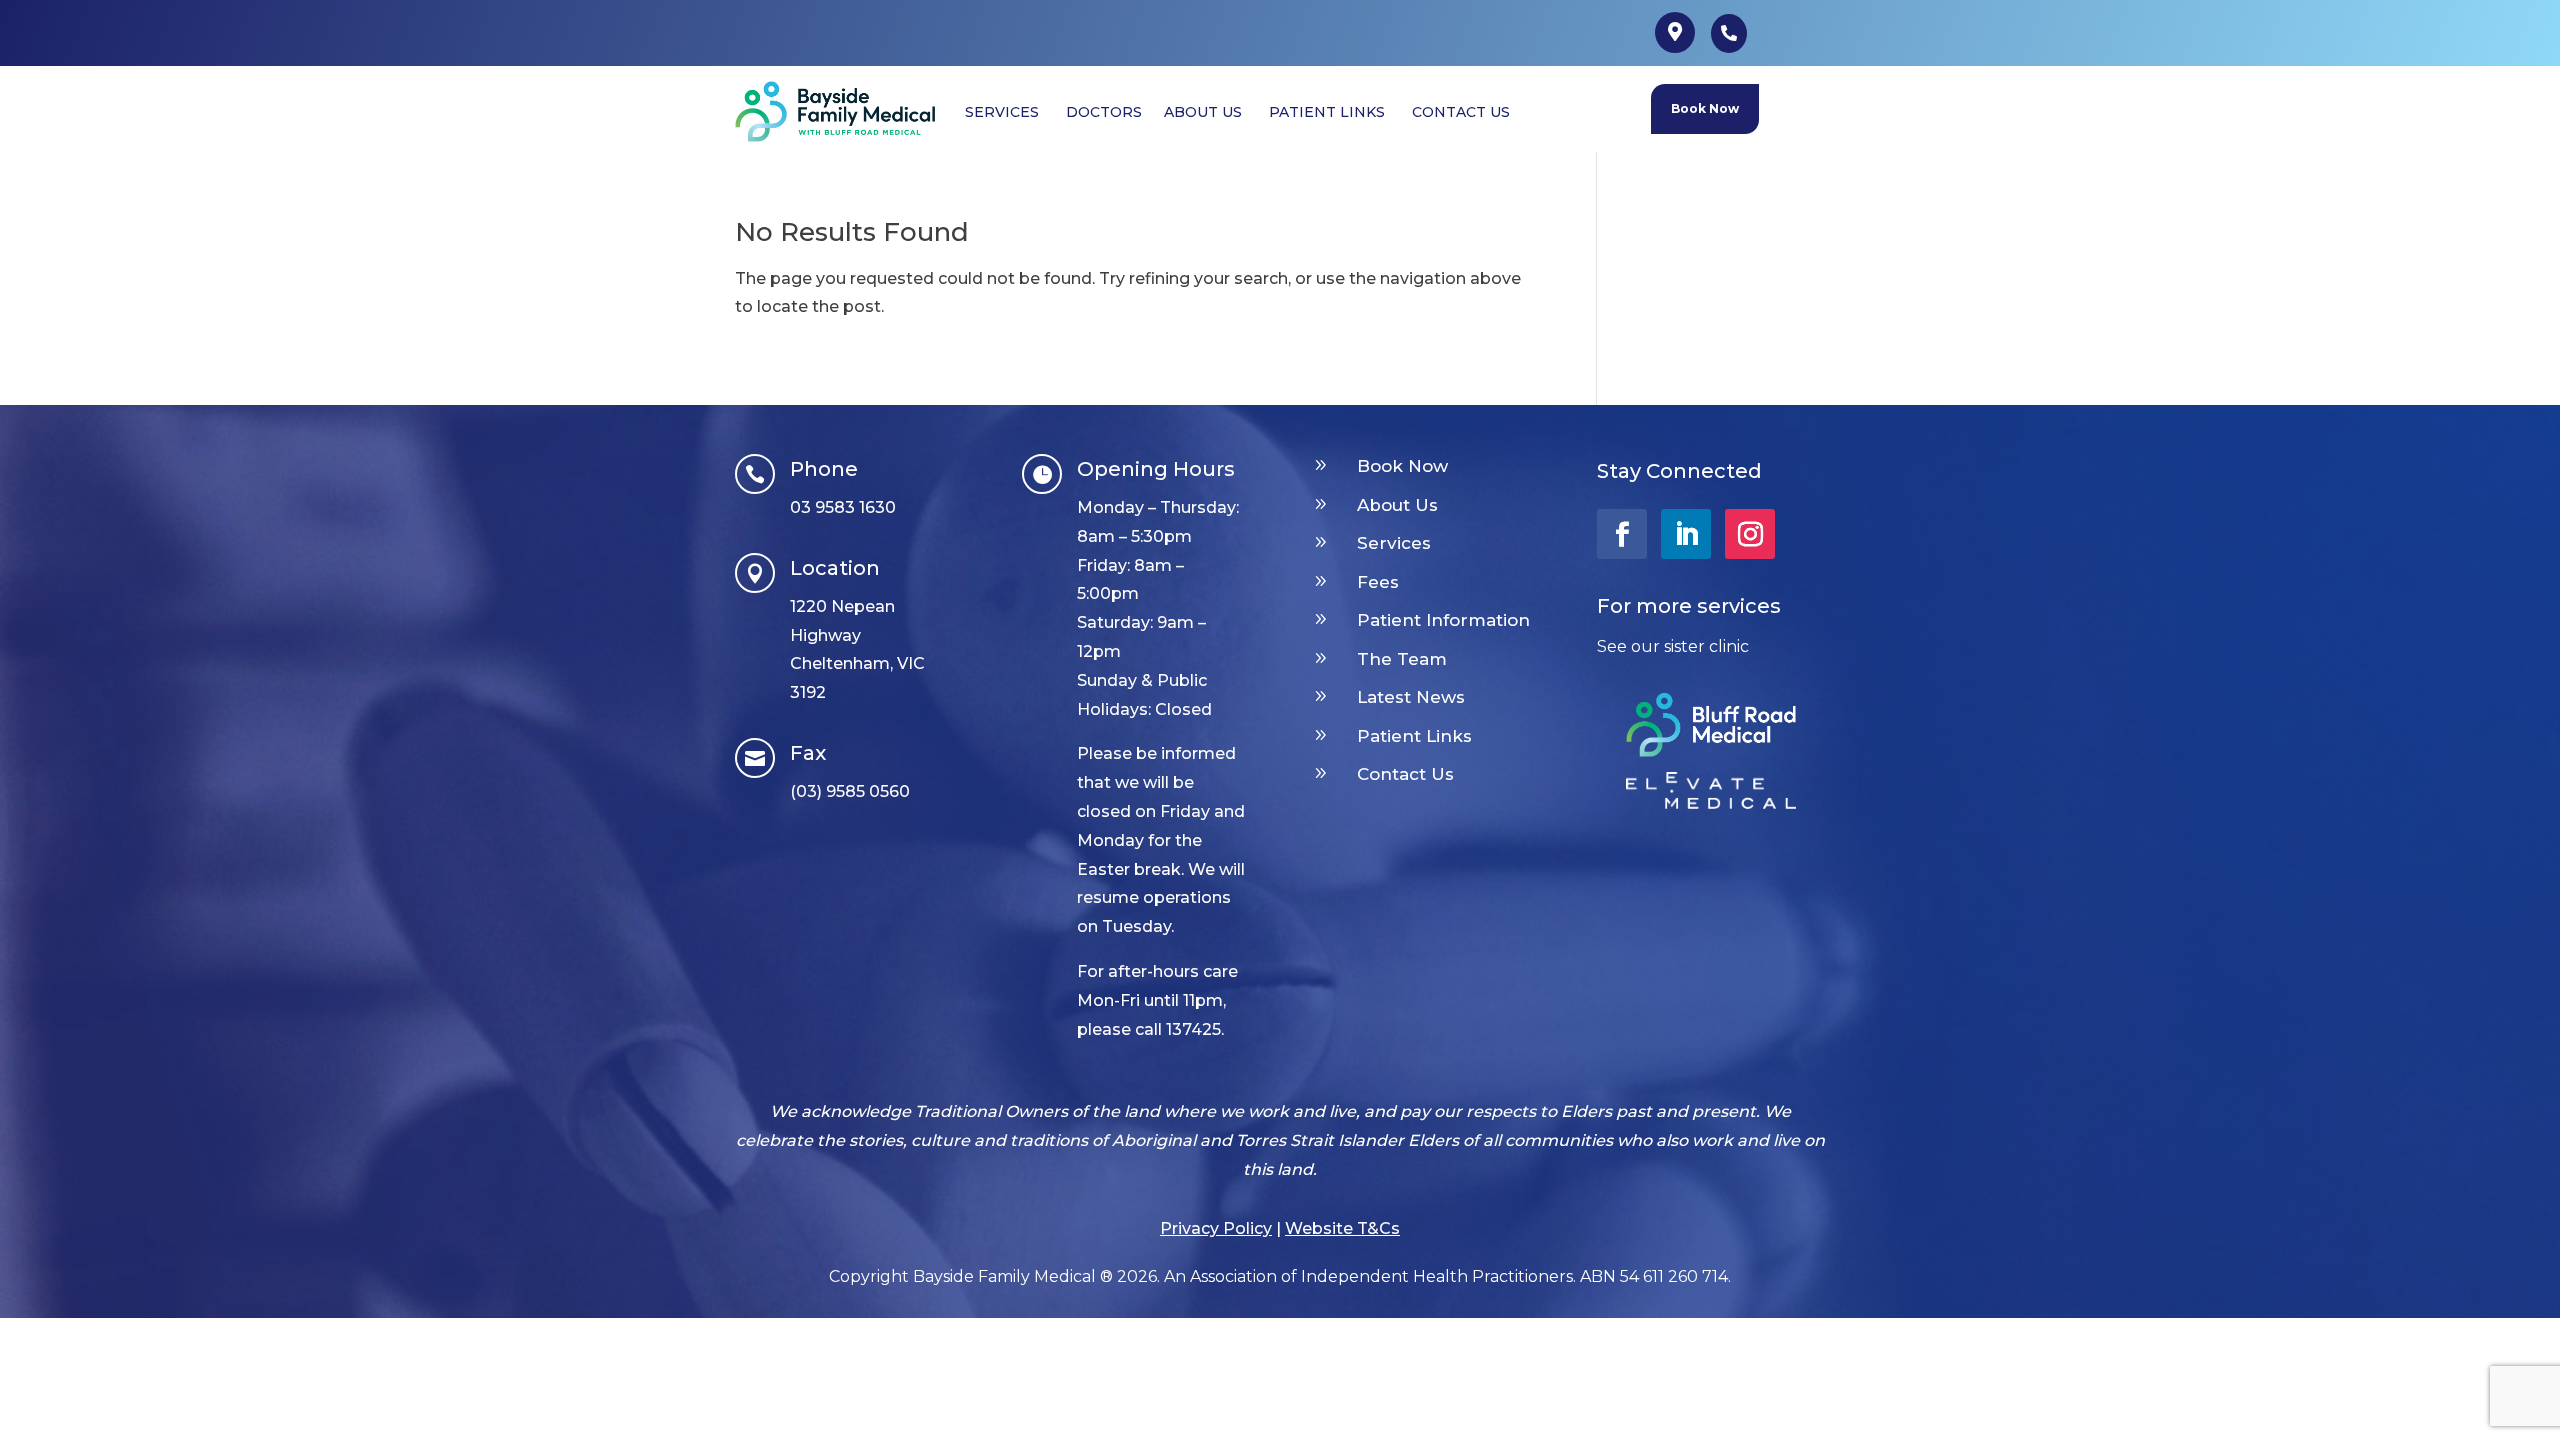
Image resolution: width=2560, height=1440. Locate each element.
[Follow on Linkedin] (1686, 534)
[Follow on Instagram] (1750, 534)
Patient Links (1414, 736)
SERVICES (1002, 112)
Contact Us (1405, 774)
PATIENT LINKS (1327, 112)
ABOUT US (1203, 112)
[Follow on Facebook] (1622, 534)
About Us (1397, 505)
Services (1394, 543)
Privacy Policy (1216, 1228)
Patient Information (1443, 620)
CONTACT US (1461, 112)
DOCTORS (1104, 112)
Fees (1378, 582)
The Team (1402, 659)
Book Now (1705, 108)
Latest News (1411, 697)
